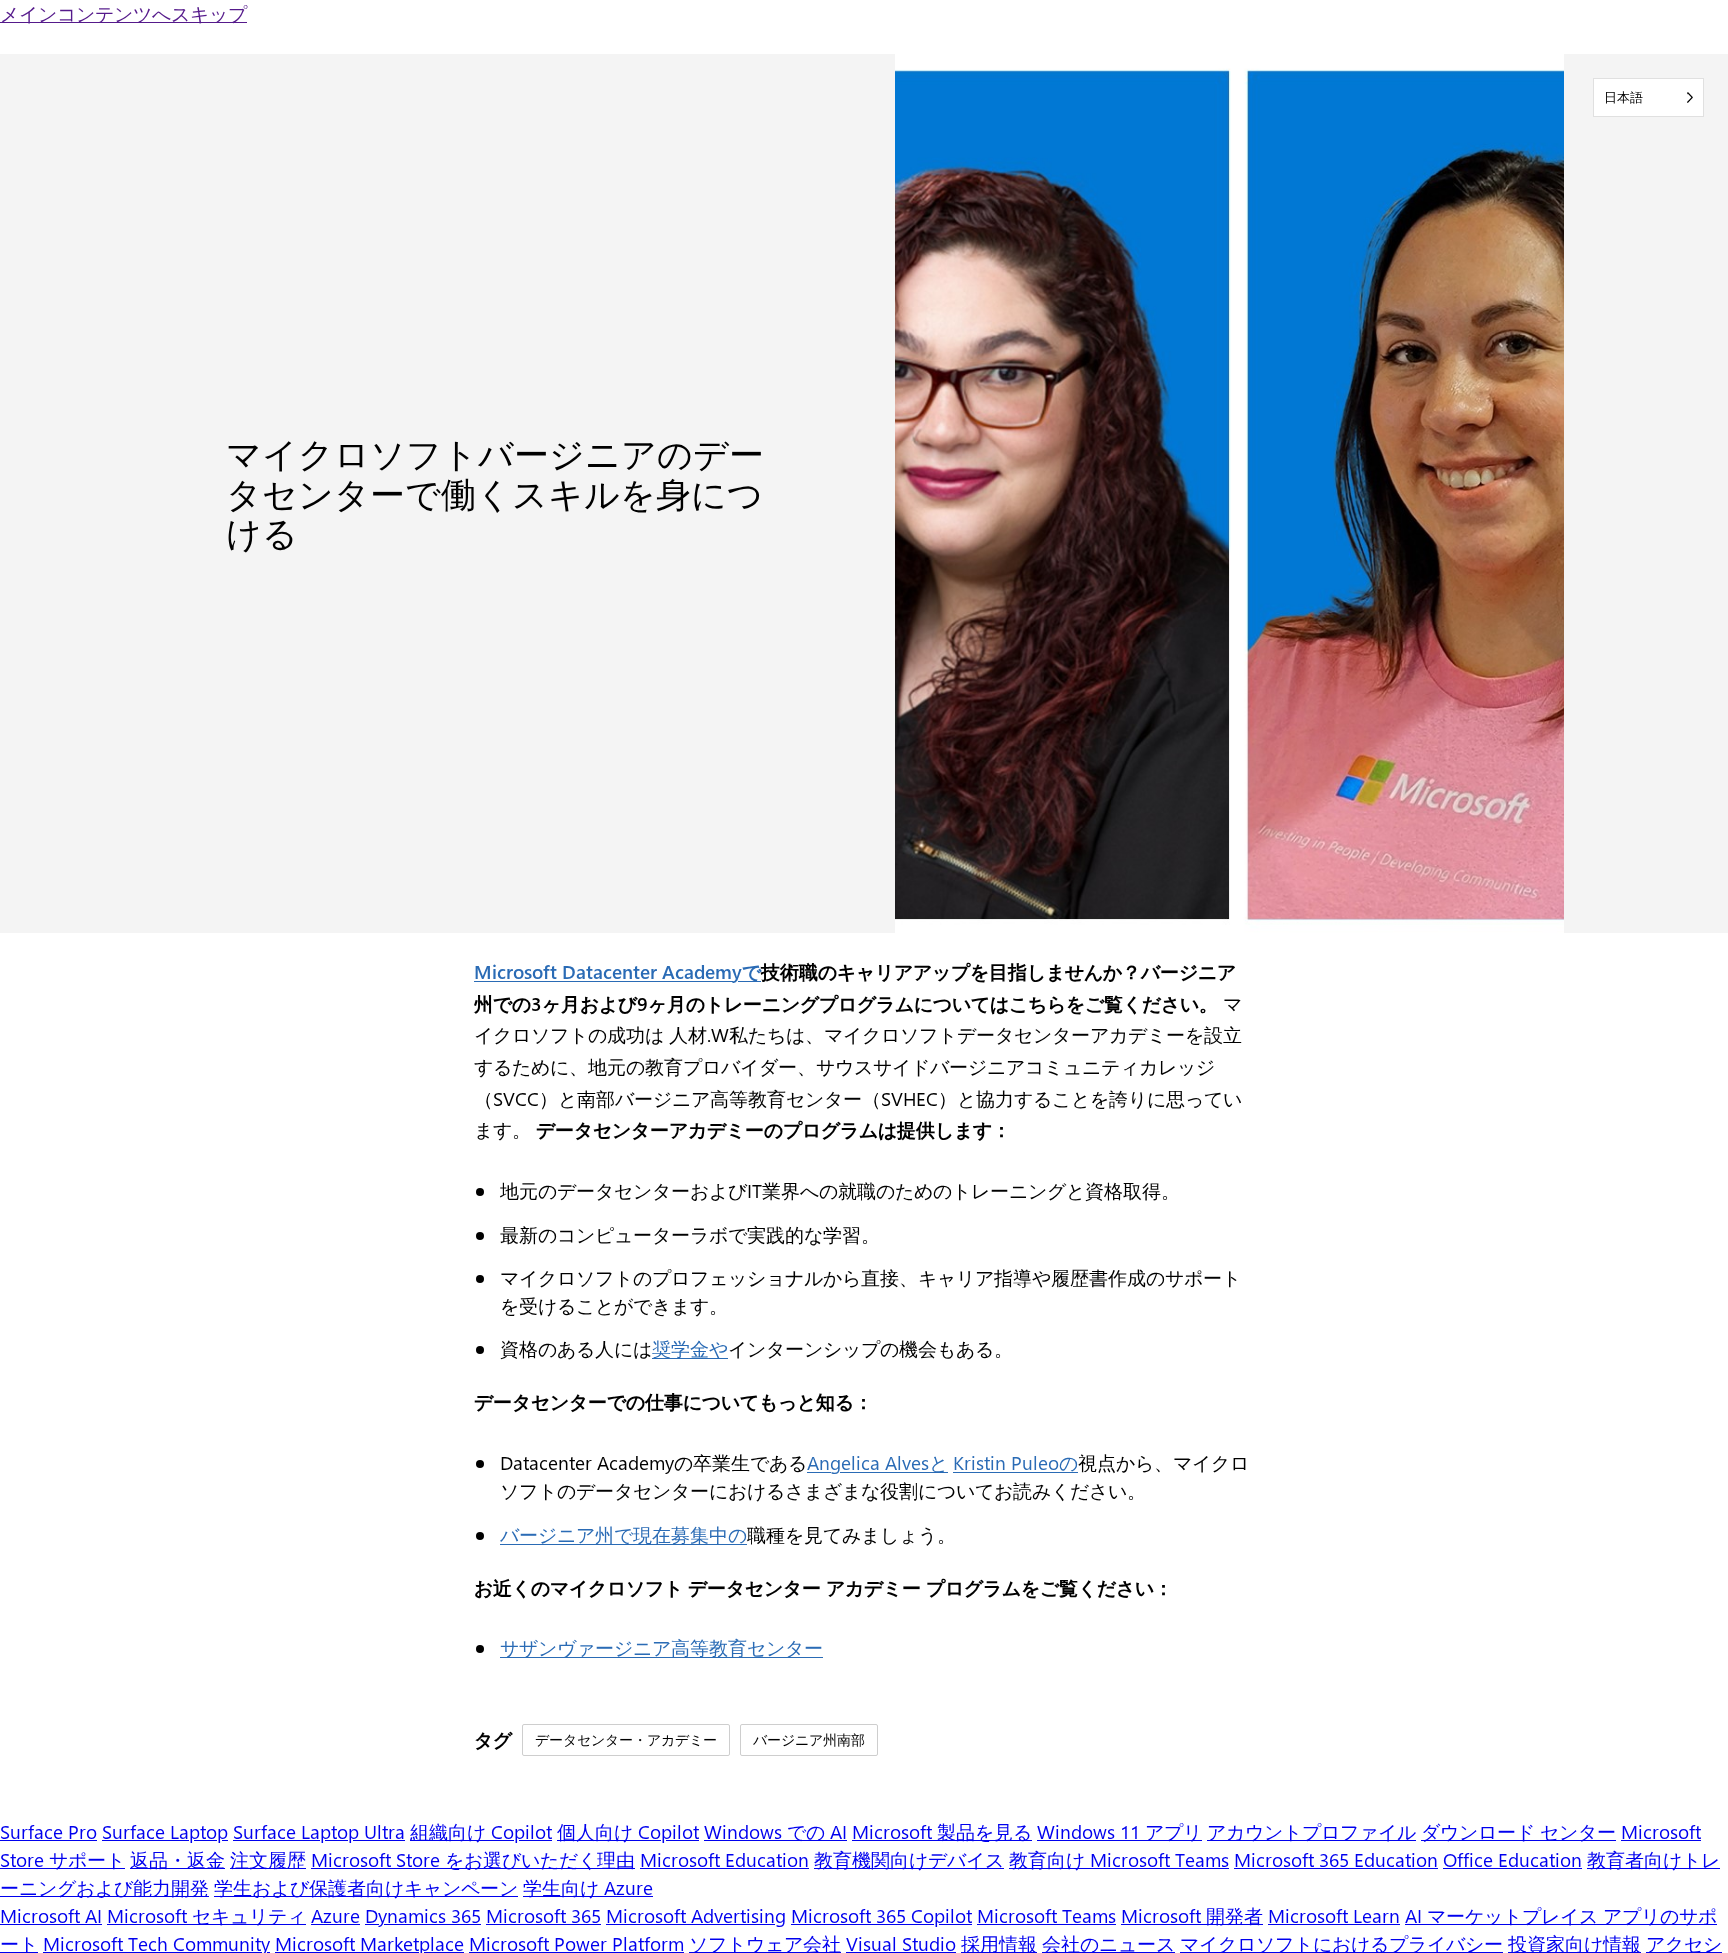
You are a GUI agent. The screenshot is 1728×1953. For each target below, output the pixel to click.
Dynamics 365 (423, 1915)
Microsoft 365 (543, 1915)
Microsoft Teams (1046, 1915)
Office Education (1512, 1859)
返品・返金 (177, 1859)
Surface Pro (48, 1831)
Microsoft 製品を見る (942, 1831)
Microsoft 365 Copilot (881, 1915)
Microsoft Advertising (696, 1915)
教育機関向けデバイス (909, 1859)
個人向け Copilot (628, 1831)
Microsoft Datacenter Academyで (617, 971)
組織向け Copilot (481, 1831)
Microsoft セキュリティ (206, 1915)
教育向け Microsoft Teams (1119, 1859)
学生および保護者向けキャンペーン (366, 1887)
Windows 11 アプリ (1119, 1831)
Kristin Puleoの (1015, 1462)
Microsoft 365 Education (1336, 1859)
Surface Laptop (165, 1831)
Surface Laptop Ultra (319, 1831)
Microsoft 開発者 (1192, 1915)
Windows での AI (775, 1831)
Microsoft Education (724, 1859)
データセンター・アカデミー (626, 1739)
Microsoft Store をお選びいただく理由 (473, 1859)
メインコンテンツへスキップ (123, 13)
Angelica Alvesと (877, 1462)
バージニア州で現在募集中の (623, 1534)
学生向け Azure (588, 1887)
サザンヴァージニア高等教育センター (661, 1647)
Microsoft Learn (1334, 1915)
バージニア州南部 (809, 1739)
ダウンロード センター (1518, 1831)
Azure (335, 1915)
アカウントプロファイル (1311, 1831)
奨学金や (690, 1348)
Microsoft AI (51, 1915)
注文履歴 (268, 1859)
